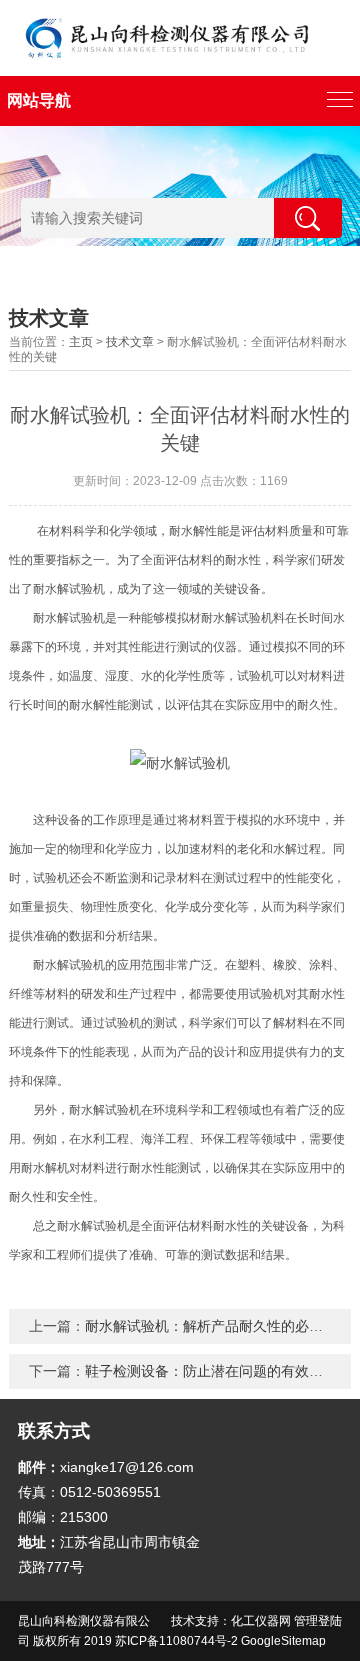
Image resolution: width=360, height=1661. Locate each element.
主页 (81, 342)
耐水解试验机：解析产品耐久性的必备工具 (218, 1326)
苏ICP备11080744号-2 (176, 1641)
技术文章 (130, 342)
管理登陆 (318, 1621)
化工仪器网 (261, 1621)
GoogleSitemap (283, 1641)
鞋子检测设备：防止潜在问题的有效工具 (211, 1371)
